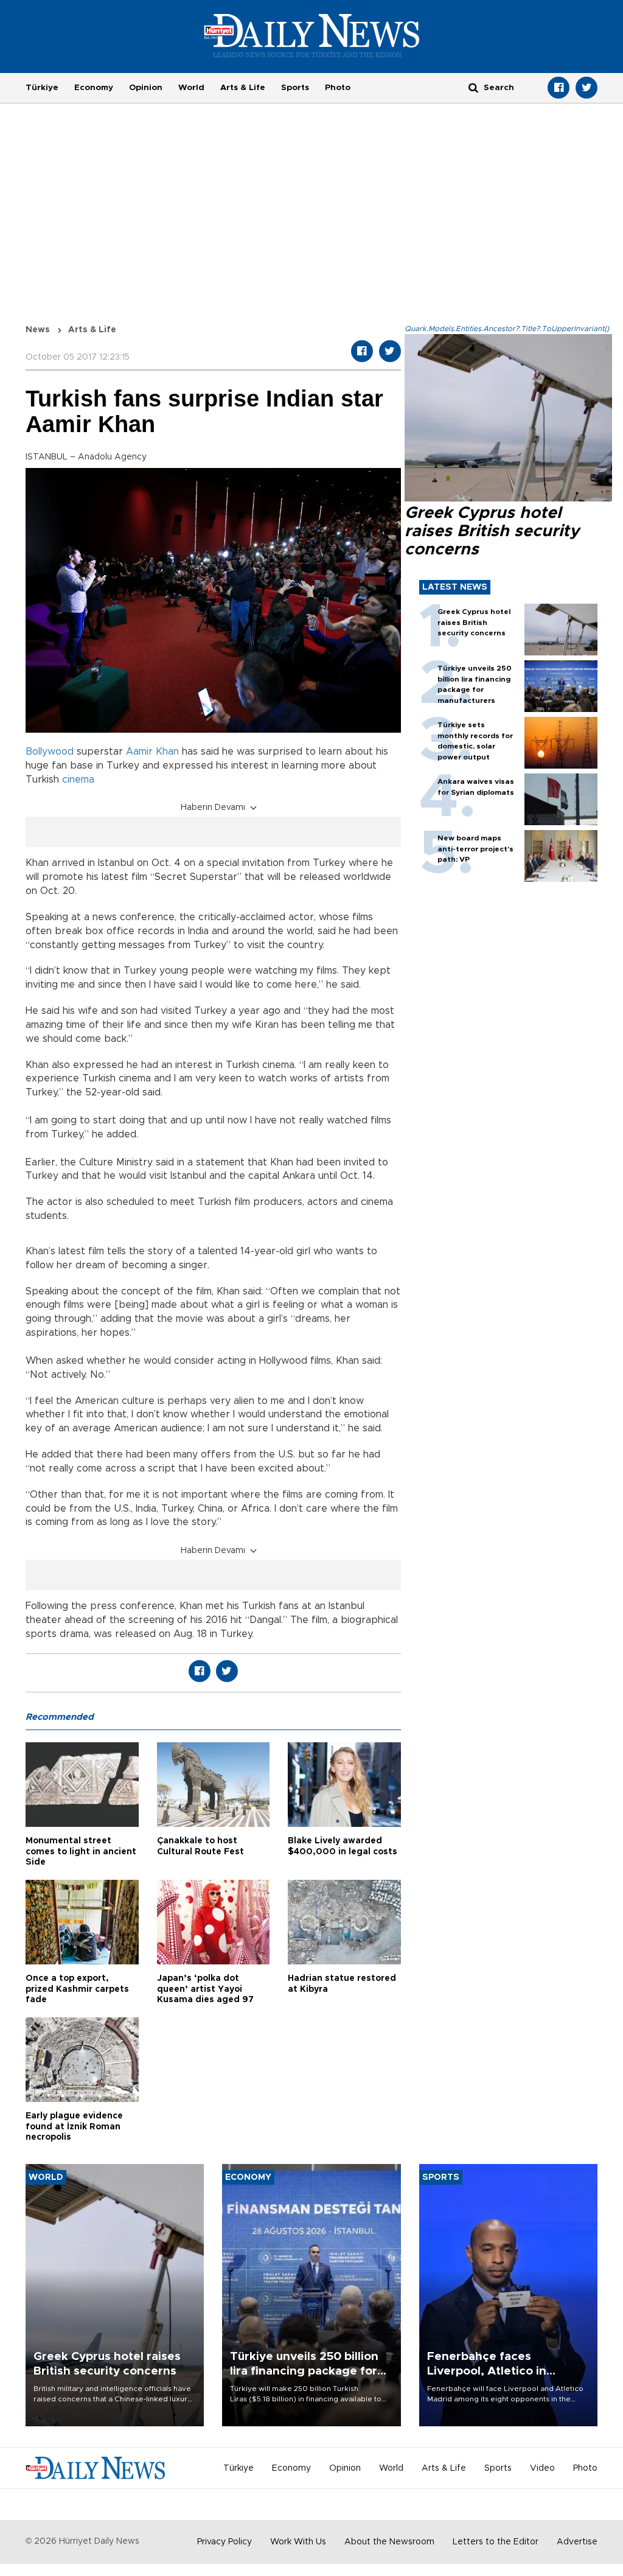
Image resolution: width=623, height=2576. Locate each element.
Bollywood (50, 752)
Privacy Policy (224, 2542)
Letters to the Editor (496, 2542)
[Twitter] (586, 88)
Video (542, 2468)
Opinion (146, 88)
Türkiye (42, 88)
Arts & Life (243, 88)
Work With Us (298, 2542)
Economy (94, 88)
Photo (338, 88)
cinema (78, 780)
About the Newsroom (389, 2542)
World (191, 88)
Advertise (577, 2542)
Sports (295, 88)
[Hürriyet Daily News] (312, 35)
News (38, 330)
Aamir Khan (152, 752)
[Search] (473, 87)
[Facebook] (559, 88)
